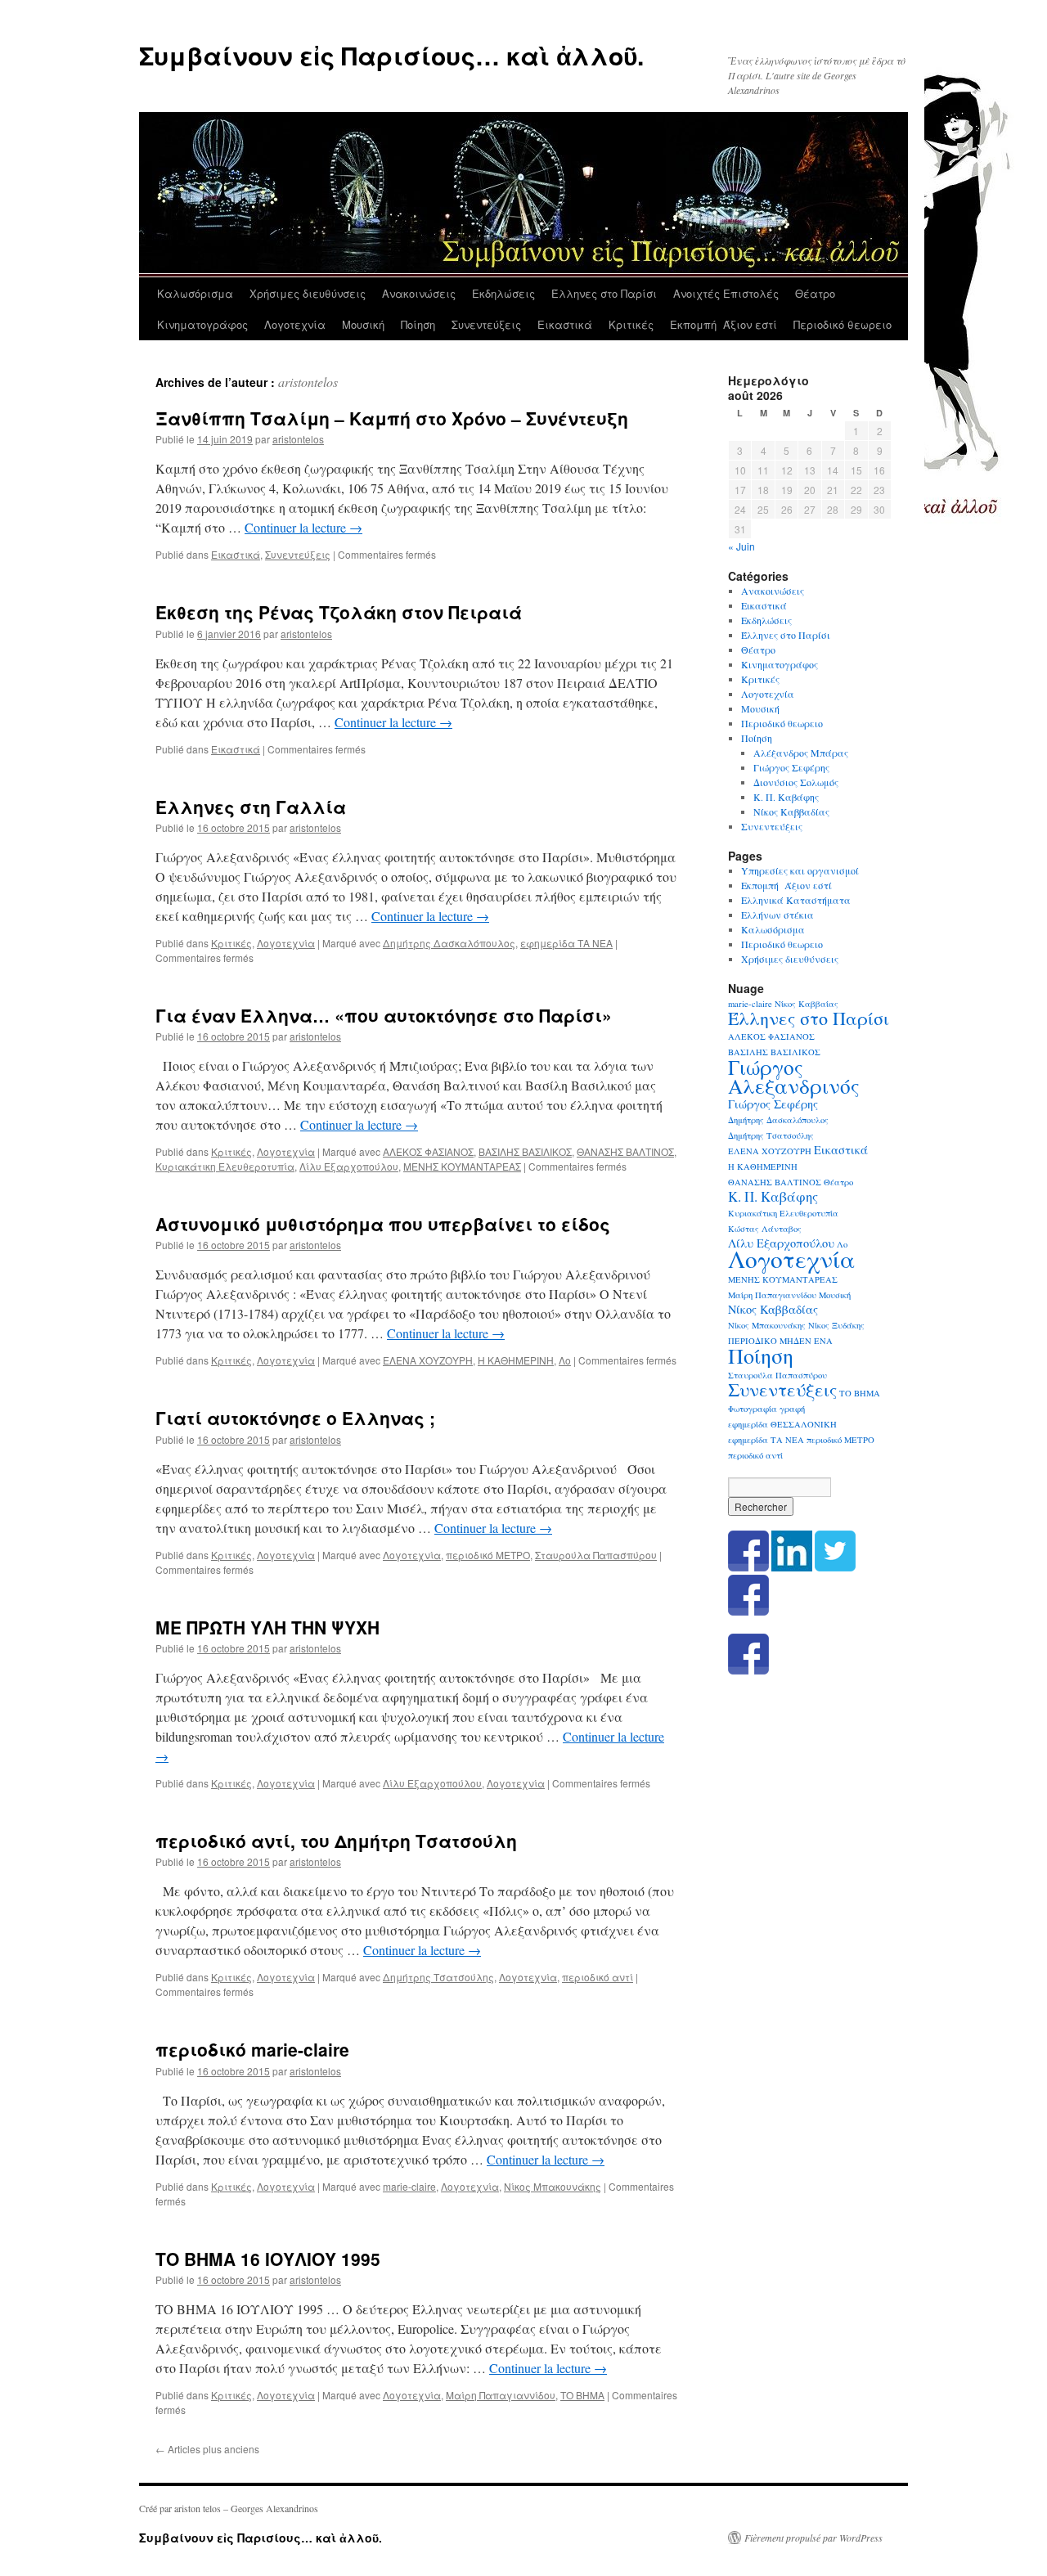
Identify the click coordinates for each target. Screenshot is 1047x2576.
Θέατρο (815, 293)
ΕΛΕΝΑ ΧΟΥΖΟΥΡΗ (428, 1360)
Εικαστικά (565, 324)
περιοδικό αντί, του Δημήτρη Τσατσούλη (336, 1841)
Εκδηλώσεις (503, 293)
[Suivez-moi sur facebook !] (748, 1612)
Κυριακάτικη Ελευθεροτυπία (225, 1166)
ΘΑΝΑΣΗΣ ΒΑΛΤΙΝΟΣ (625, 1151)
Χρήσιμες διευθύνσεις (308, 293)
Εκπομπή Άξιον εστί (723, 324)
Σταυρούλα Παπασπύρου (596, 1555)
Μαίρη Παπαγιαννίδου (501, 2395)
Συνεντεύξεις (486, 324)
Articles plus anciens (207, 2449)
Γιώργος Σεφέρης (791, 767)
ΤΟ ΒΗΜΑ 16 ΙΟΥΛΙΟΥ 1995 (268, 2259)
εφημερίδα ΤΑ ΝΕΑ (566, 943)
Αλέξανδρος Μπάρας (801, 753)
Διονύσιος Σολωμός (796, 782)
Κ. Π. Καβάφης (786, 797)
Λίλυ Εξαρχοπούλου (349, 1166)
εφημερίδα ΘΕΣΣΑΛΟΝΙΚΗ (782, 1424)
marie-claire (409, 2186)
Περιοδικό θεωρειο (843, 324)
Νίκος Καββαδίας (791, 811)
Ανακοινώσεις (419, 293)
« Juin (741, 546)
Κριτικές (631, 324)
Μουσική (363, 324)
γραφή (792, 1409)
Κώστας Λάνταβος (765, 1229)
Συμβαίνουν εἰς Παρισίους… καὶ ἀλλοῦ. (391, 55)
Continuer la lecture (303, 527)
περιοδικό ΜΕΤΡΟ (488, 1555)
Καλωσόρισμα (195, 293)
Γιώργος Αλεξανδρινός (794, 1076)
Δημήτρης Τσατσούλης (438, 1977)
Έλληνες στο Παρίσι (604, 293)
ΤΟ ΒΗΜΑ (582, 2395)
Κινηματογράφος (202, 324)
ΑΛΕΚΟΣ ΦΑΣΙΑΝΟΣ (428, 1151)
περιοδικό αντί (598, 1977)
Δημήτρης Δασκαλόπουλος (449, 943)
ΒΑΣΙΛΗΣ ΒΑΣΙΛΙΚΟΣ (525, 1151)
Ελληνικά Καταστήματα (796, 900)
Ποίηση (418, 324)
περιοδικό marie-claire (257, 2049)
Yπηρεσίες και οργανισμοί (800, 870)
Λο (565, 1360)
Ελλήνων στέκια (777, 915)
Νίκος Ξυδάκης (836, 1325)
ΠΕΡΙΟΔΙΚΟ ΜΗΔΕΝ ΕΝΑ (780, 1341)
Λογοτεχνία (295, 324)
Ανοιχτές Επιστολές (726, 293)
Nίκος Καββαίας (807, 1004)
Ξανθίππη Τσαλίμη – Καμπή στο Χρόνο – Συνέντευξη (392, 418)
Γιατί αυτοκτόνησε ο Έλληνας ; (295, 1418)
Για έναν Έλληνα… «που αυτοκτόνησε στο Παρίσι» (393, 1015)
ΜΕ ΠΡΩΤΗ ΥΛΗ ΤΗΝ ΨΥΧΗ (285, 1627)
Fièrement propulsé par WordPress (813, 2538)
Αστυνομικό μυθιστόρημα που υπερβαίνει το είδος (385, 1224)
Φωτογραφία (753, 1409)
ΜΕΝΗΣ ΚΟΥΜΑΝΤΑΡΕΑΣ (462, 1166)
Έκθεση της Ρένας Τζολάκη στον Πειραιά (339, 612)
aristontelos (308, 382)
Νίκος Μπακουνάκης (553, 2186)
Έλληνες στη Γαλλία (251, 807)
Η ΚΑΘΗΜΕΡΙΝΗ (516, 1360)
